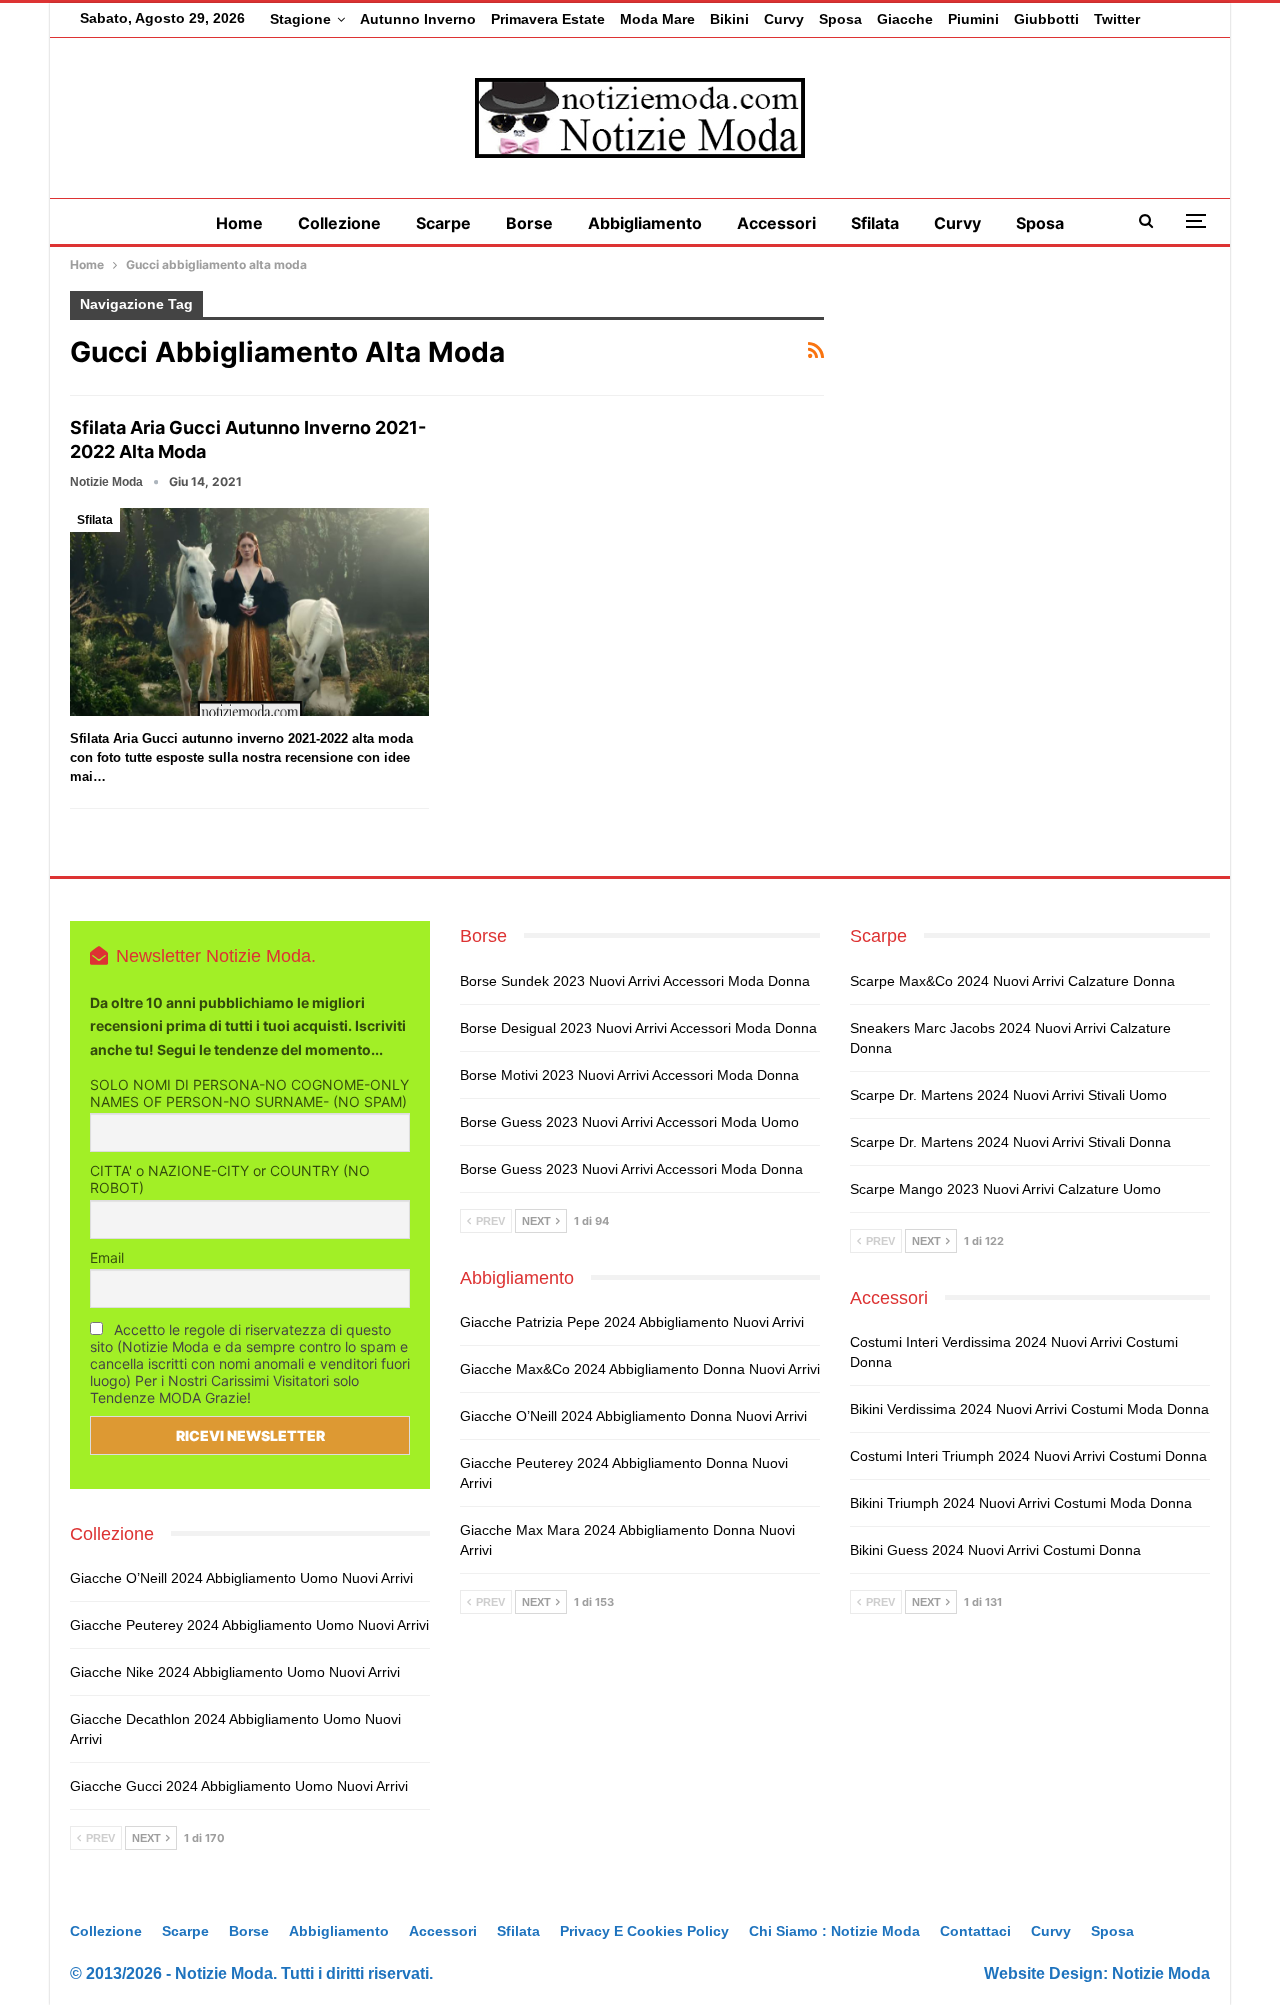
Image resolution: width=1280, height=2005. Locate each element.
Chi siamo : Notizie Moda (834, 1931)
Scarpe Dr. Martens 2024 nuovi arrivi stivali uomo (1008, 1095)
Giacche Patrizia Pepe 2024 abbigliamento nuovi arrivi (632, 1322)
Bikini (729, 19)
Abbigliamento (645, 223)
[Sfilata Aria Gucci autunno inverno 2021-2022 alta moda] (249, 612)
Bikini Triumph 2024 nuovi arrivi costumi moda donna (1021, 1503)
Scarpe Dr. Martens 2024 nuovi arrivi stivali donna (1010, 1142)
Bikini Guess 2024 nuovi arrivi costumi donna (995, 1550)
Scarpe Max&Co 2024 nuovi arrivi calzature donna (1012, 981)
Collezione (339, 223)
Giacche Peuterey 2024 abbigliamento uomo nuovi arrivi (249, 1625)
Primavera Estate (548, 19)
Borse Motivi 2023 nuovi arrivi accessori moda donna (629, 1075)
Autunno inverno (418, 19)
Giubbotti (1046, 19)
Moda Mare (657, 19)
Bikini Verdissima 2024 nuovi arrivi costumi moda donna (1029, 1409)
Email (107, 1257)
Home (239, 223)
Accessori (776, 223)
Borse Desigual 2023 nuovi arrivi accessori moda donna (638, 1028)
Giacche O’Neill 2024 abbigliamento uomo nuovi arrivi (241, 1578)
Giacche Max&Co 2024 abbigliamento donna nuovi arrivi (640, 1369)
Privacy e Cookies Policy (644, 1931)
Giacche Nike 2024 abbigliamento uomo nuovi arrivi (235, 1672)
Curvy (784, 19)
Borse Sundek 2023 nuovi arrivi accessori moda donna (635, 981)
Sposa (840, 19)
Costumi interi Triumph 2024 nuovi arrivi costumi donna (1028, 1456)
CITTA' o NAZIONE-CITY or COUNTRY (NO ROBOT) (230, 1179)
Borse (529, 223)
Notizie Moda (1161, 1973)
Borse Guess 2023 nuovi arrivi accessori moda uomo (629, 1122)
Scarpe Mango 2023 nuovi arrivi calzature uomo (1005, 1189)
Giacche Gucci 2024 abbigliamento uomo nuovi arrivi (239, 1786)
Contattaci (975, 1931)
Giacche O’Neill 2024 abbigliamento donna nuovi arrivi (633, 1416)
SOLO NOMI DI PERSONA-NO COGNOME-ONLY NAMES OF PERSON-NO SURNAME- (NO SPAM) (249, 1093)
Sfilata (875, 223)
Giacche (905, 19)
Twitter (1117, 19)
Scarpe (443, 223)
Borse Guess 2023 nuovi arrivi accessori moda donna (631, 1169)
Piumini (973, 19)
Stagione (300, 19)
